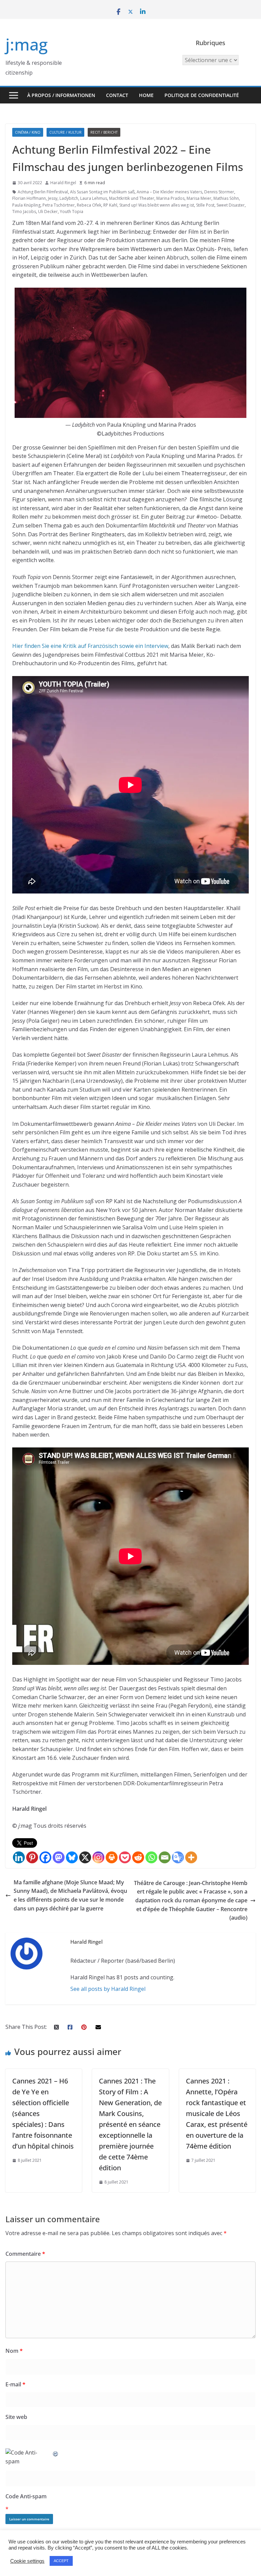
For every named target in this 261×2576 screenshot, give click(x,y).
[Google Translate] (178, 1857)
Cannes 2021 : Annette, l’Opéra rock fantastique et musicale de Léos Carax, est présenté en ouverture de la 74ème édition (217, 2113)
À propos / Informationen (61, 95)
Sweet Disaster (231, 205)
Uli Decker (48, 212)
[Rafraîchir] (56, 2453)
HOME (146, 95)
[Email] (165, 1857)
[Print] (112, 1857)
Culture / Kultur (65, 132)
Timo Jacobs (24, 212)
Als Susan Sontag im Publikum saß (102, 192)
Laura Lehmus (94, 198)
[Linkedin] (19, 1857)
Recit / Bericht (104, 132)
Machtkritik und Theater (132, 198)
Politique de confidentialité (202, 95)
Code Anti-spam (26, 2496)
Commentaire (25, 2254)
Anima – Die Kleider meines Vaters (169, 192)
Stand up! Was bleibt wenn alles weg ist (157, 205)
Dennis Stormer (219, 192)
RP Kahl (110, 205)
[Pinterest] (32, 1857)
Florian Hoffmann (29, 198)
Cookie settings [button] (27, 2561)
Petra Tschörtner (59, 205)
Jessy (53, 198)
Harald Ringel (63, 183)
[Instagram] (98, 1857)
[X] (85, 1857)
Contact (117, 95)
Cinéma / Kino (28, 132)
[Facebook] (45, 1857)
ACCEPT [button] (61, 2561)
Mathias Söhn (226, 198)
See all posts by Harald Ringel (108, 1989)
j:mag (27, 44)
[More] (191, 1857)
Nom (14, 2351)
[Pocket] (125, 1857)
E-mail (15, 2384)
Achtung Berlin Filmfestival (43, 192)
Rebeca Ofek (89, 205)
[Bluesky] (72, 1857)
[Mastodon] (59, 1857)
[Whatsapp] (151, 1857)
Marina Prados (170, 198)
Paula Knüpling (26, 205)
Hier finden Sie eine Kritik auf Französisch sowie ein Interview (90, 646)
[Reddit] (138, 1857)
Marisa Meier (199, 198)
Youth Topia (72, 212)
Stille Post (205, 205)
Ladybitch (69, 198)
